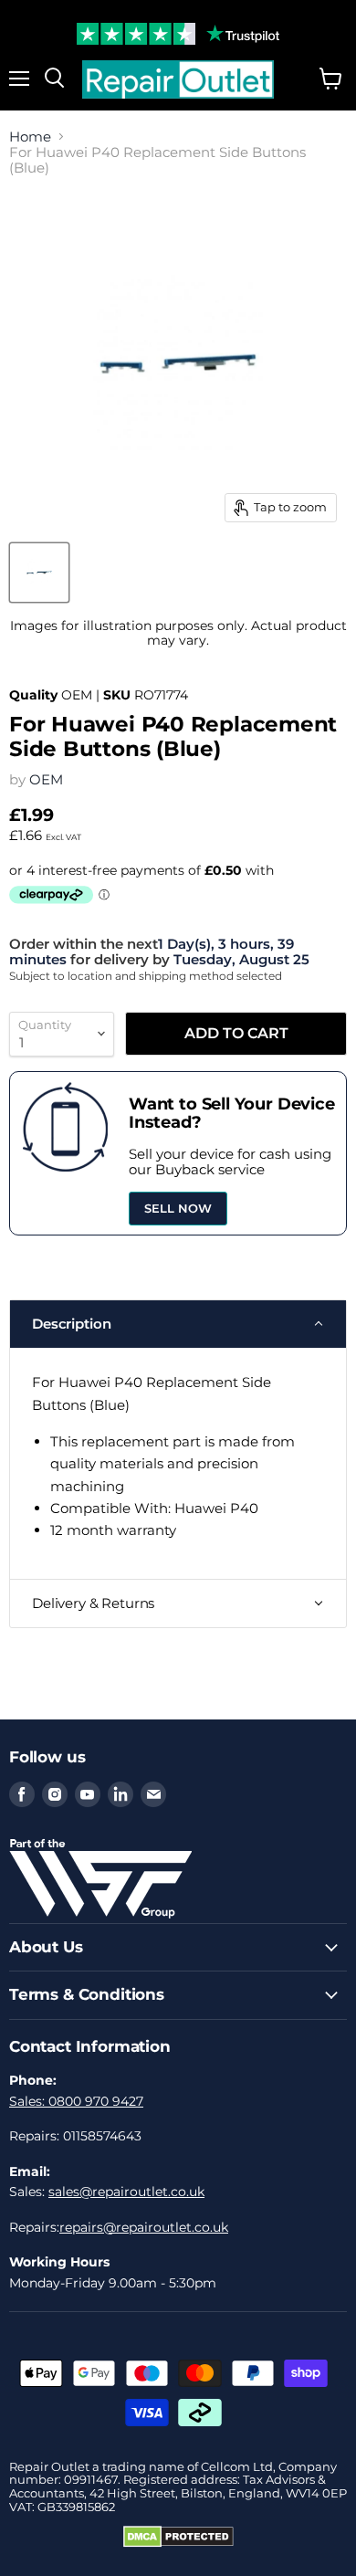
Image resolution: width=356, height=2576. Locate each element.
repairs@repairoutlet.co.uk (144, 2227)
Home (30, 137)
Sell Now (178, 1208)
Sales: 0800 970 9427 (76, 2101)
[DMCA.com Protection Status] (178, 2543)
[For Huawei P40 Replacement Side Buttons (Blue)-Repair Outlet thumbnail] (39, 573)
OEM (46, 779)
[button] (178, 1324)
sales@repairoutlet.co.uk (126, 2192)
